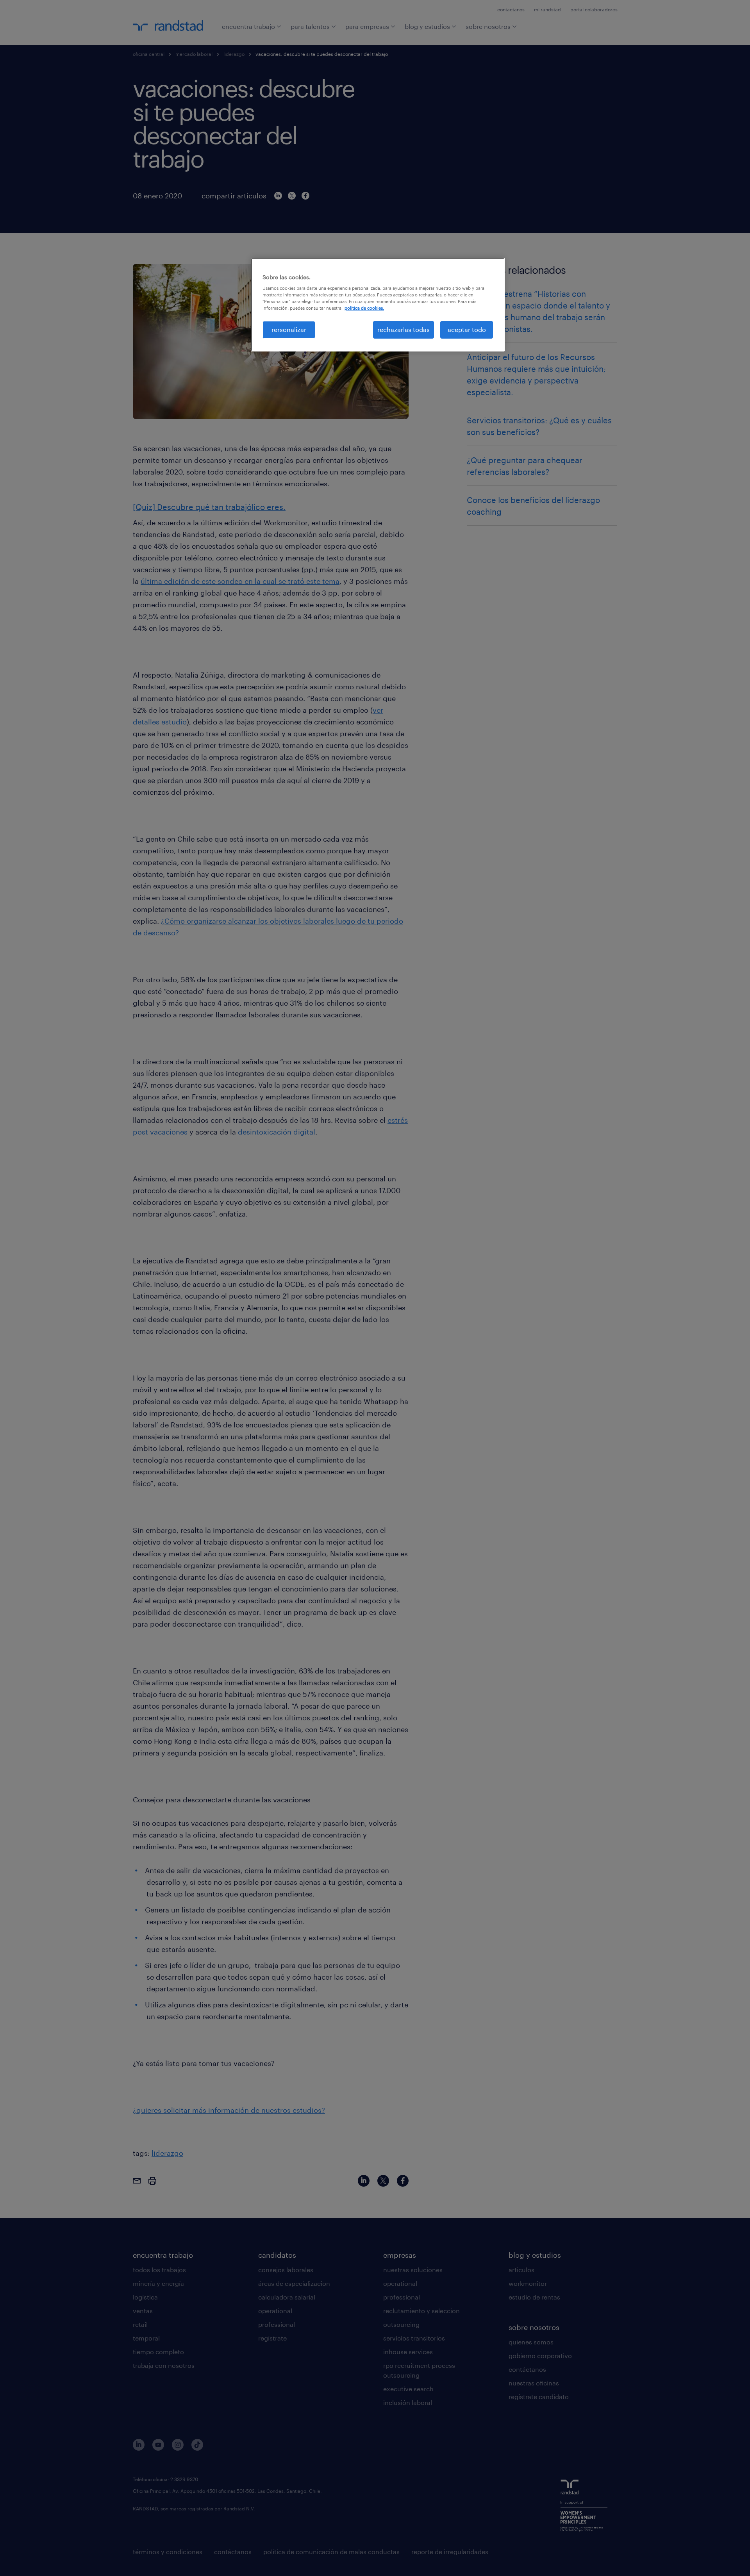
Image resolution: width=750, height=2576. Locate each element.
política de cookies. (364, 308)
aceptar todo (467, 329)
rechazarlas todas (404, 329)
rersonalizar (289, 329)
